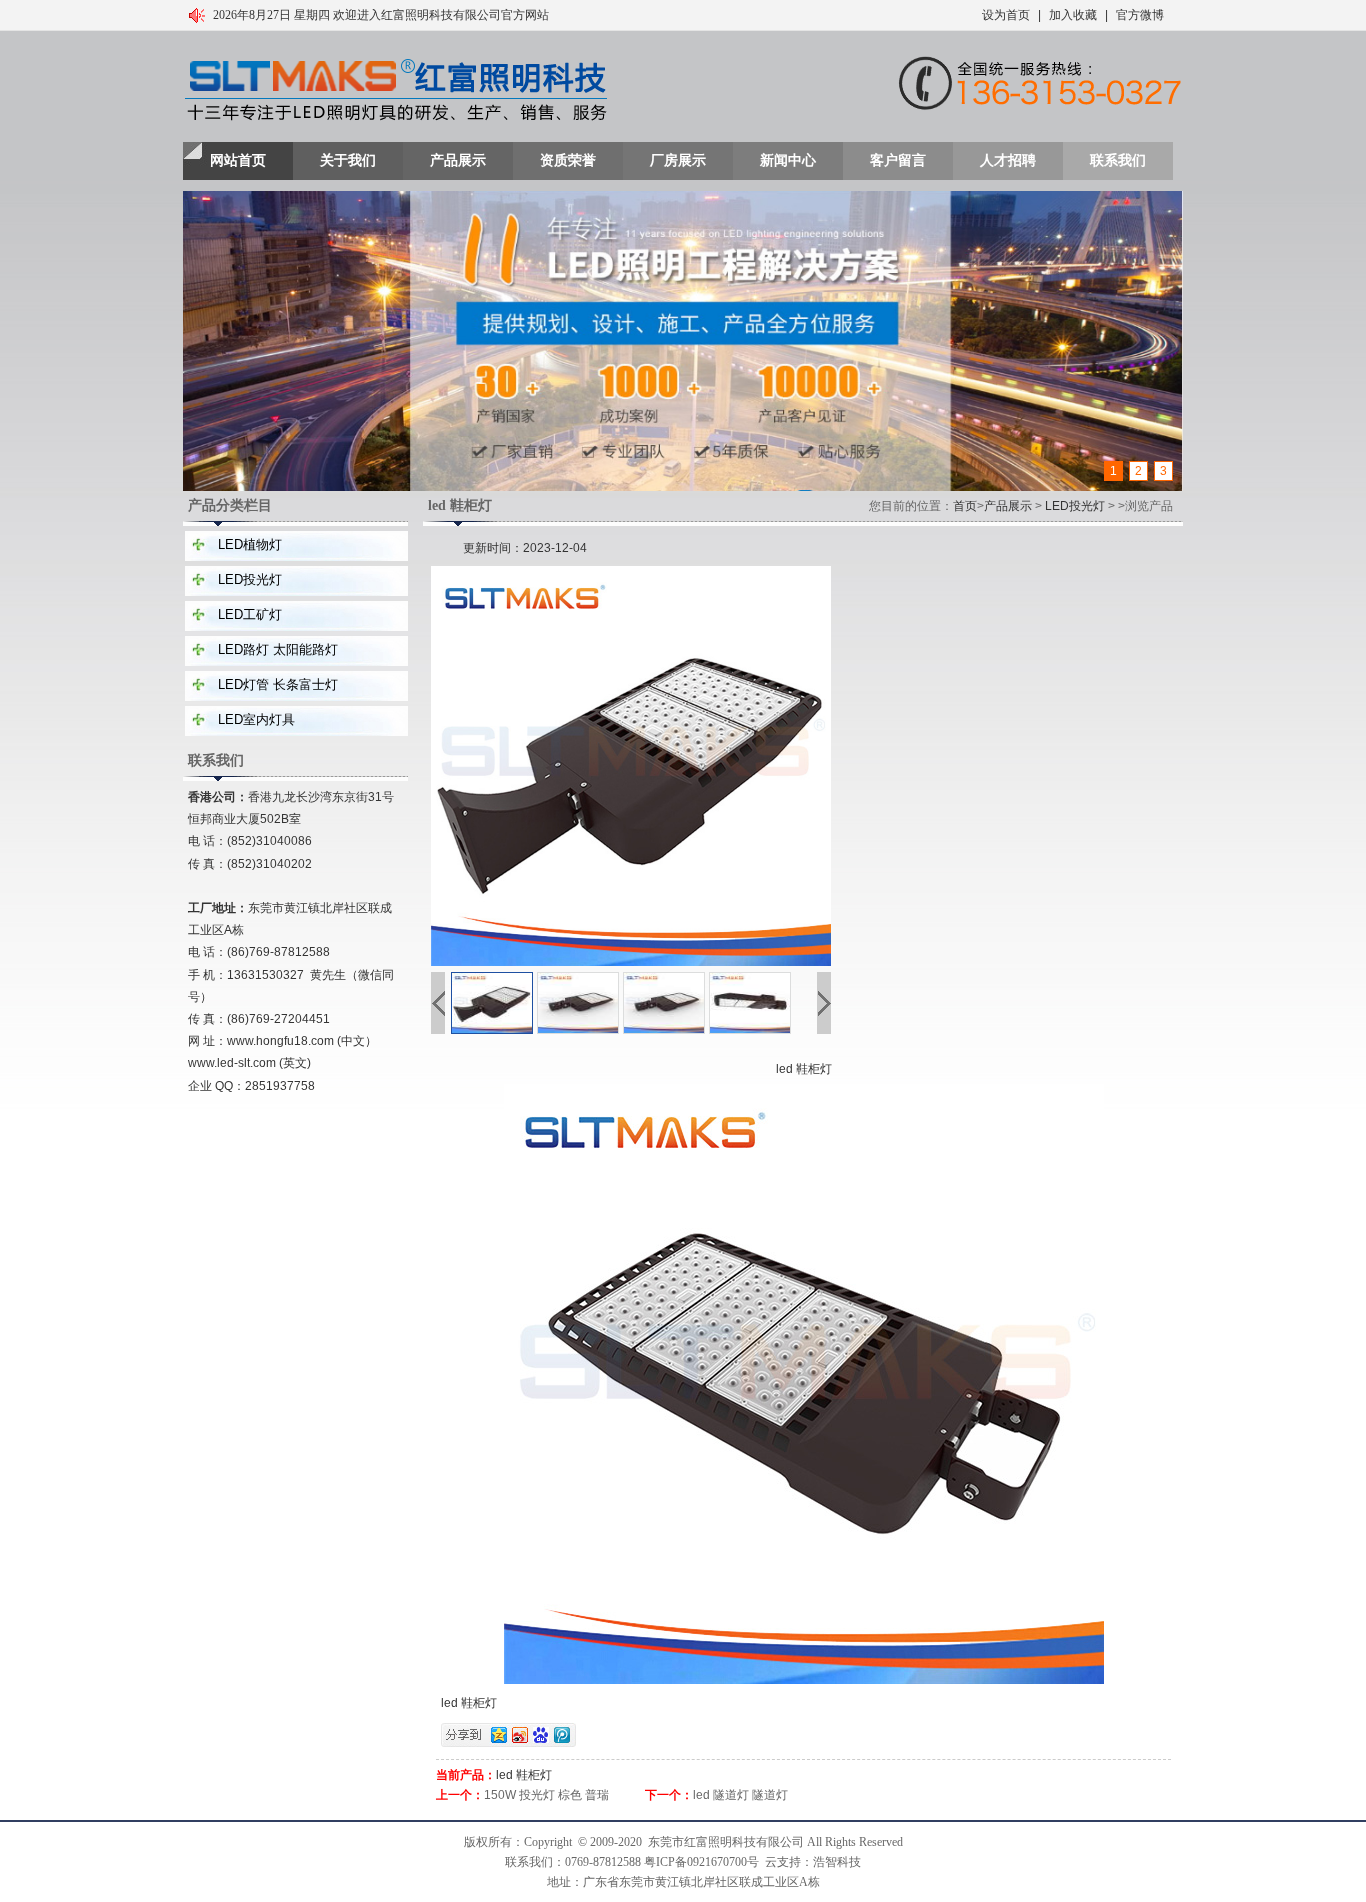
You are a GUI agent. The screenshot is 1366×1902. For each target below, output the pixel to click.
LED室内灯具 (256, 719)
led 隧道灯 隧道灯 (740, 1795)
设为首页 (1006, 15)
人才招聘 (1008, 160)
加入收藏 (1073, 15)
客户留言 (898, 160)
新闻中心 (788, 160)
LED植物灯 (250, 544)
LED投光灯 (250, 579)
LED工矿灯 (250, 614)
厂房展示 (678, 160)
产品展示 (458, 160)
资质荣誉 (568, 160)
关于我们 (348, 160)
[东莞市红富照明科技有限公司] (395, 91)
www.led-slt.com (232, 1063)
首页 (965, 506)
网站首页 (238, 160)
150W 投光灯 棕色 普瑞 (546, 1795)
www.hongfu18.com (280, 1041)
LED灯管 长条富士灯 (278, 684)
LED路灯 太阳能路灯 (278, 649)
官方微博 (1140, 15)
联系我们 (1118, 160)
